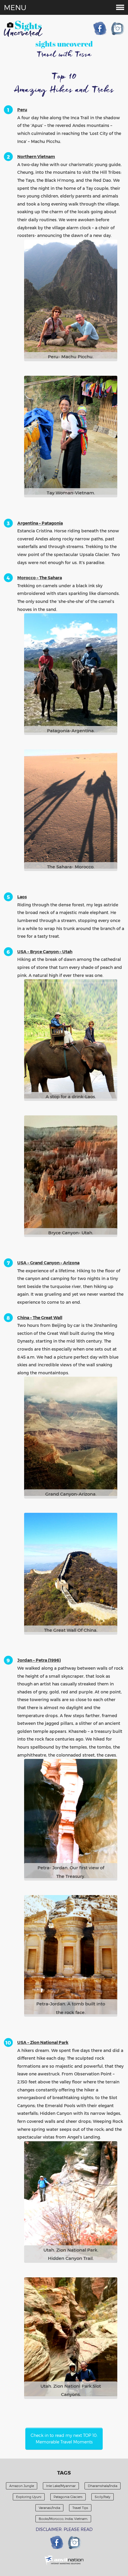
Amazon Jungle (22, 2486)
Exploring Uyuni (29, 2497)
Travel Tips (80, 2508)
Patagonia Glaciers (68, 2497)
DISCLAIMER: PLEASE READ (64, 2529)
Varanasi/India (49, 2508)
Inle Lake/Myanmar (61, 2486)
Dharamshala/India (103, 2486)
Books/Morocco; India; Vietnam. (63, 2519)
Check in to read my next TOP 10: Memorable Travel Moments (64, 2439)
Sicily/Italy (103, 2497)
